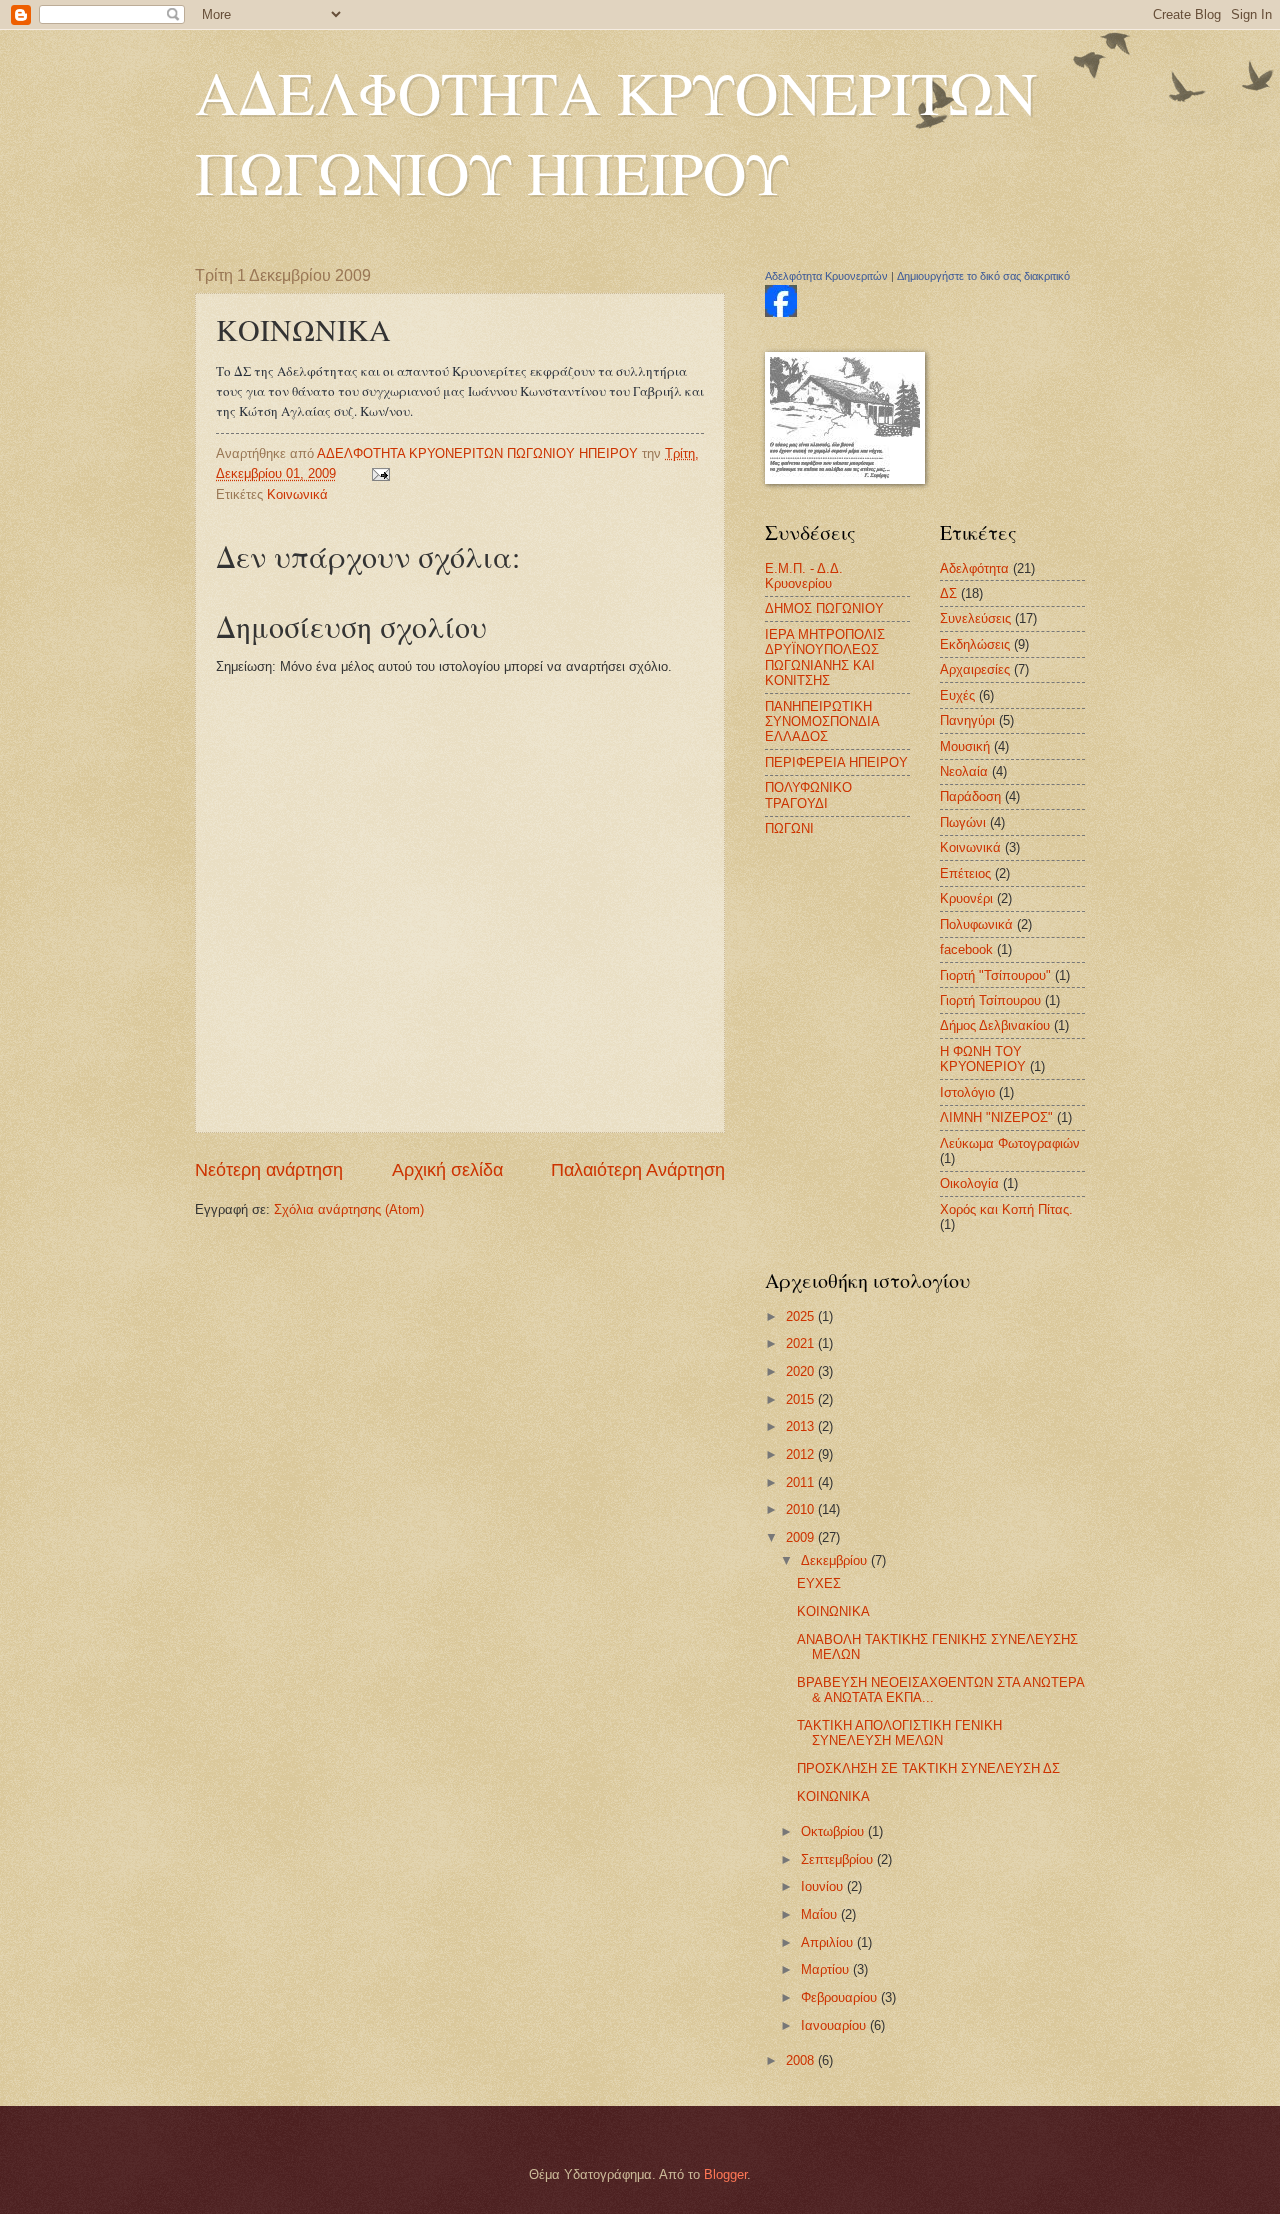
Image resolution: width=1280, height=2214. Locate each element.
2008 (802, 2060)
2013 (802, 1426)
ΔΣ (948, 593)
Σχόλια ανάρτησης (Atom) (349, 1209)
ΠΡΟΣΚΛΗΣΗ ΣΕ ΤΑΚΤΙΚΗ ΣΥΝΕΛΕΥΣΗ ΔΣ (928, 1768)
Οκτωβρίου (834, 1831)
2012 (802, 1454)
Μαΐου (821, 1914)
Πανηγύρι (967, 720)
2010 (802, 1509)
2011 (802, 1482)
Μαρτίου (827, 1969)
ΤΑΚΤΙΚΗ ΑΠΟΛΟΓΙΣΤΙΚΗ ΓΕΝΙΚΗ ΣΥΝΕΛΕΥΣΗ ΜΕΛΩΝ (899, 1733)
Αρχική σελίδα (447, 1170)
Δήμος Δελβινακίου (995, 1025)
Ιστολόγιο (967, 1092)
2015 (802, 1399)
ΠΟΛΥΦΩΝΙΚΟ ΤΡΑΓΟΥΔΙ (808, 795)
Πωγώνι (963, 822)
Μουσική (965, 746)
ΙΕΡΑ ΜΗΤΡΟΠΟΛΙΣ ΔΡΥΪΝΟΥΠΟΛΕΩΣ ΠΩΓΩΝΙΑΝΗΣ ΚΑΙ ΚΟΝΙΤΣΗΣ (825, 657)
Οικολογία (969, 1183)
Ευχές (957, 695)
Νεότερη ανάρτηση (269, 1170)
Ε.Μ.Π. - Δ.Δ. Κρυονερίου (804, 576)
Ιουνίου (824, 1886)
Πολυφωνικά (976, 924)
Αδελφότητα (974, 568)
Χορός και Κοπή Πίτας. (1006, 1209)
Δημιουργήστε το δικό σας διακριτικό (983, 276)
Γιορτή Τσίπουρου (990, 1000)
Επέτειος (965, 873)
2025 (802, 1316)
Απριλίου (829, 1942)
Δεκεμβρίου (836, 1560)
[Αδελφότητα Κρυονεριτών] (781, 312)
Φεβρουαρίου (841, 1997)
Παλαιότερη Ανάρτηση (638, 1170)
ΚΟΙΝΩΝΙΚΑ (833, 1611)
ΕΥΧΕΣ (819, 1583)
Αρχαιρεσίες (975, 669)
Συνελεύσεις (975, 618)
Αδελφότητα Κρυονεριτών (826, 276)
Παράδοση (970, 796)
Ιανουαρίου (835, 2025)
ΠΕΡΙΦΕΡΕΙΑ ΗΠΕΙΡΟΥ (836, 762)
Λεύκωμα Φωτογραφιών (1010, 1143)
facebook (966, 949)
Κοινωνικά (297, 494)
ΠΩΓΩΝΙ (789, 828)
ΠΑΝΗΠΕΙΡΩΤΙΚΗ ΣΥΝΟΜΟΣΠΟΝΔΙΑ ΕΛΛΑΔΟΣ (822, 722)
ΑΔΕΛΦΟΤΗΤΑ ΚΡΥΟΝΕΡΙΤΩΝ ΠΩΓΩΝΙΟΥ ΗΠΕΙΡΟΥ (616, 132)
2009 (802, 1537)
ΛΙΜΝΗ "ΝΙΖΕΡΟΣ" (996, 1117)
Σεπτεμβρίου (839, 1859)
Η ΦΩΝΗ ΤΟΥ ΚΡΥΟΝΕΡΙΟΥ (983, 1059)
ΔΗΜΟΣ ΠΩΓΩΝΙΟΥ (824, 608)
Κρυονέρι (966, 898)
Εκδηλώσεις (975, 644)
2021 (802, 1343)
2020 (802, 1371)
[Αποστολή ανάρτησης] (380, 473)
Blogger (725, 2174)
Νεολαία (964, 771)
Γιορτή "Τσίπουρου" (995, 975)
